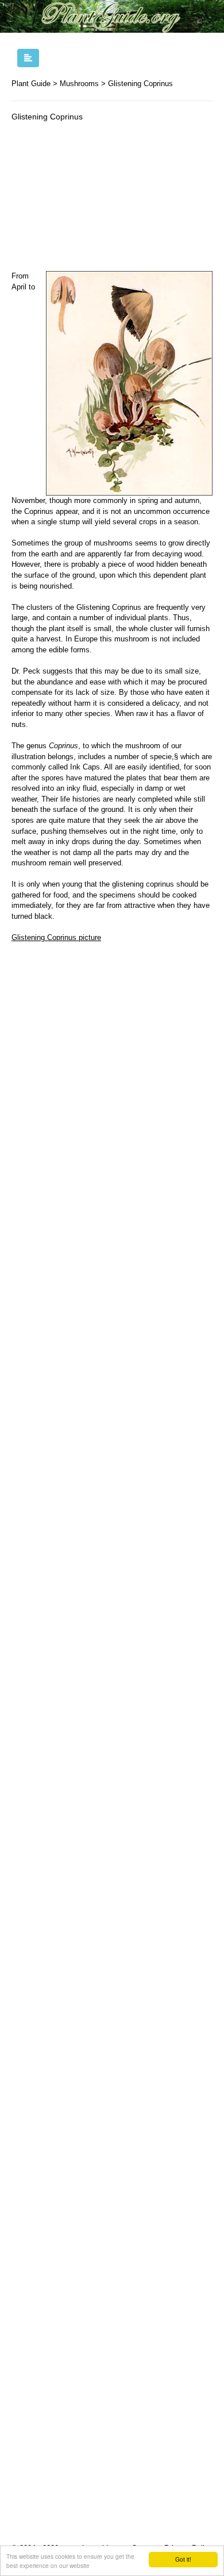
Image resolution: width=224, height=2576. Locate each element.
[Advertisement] (112, 199)
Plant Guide (31, 84)
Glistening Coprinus (140, 84)
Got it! (183, 2559)
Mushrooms (79, 84)
